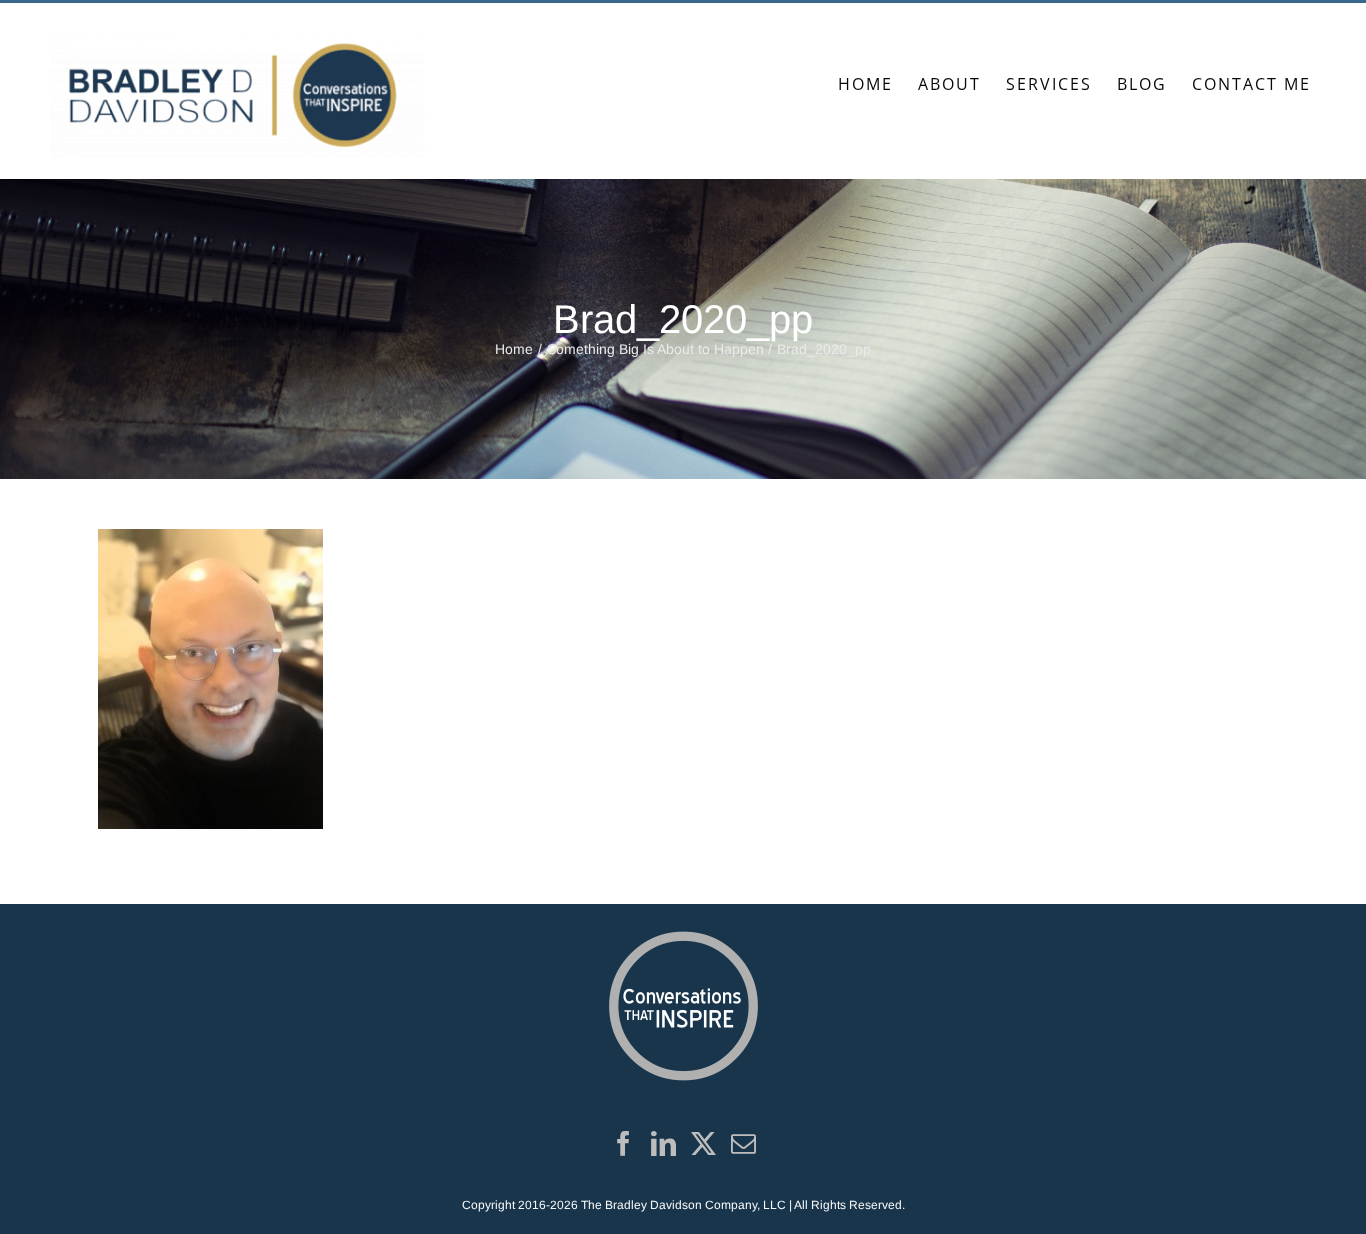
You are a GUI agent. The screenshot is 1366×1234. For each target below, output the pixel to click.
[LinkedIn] (663, 1143)
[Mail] (743, 1143)
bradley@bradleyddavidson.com (301, 25)
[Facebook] (623, 1143)
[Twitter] (703, 1143)
